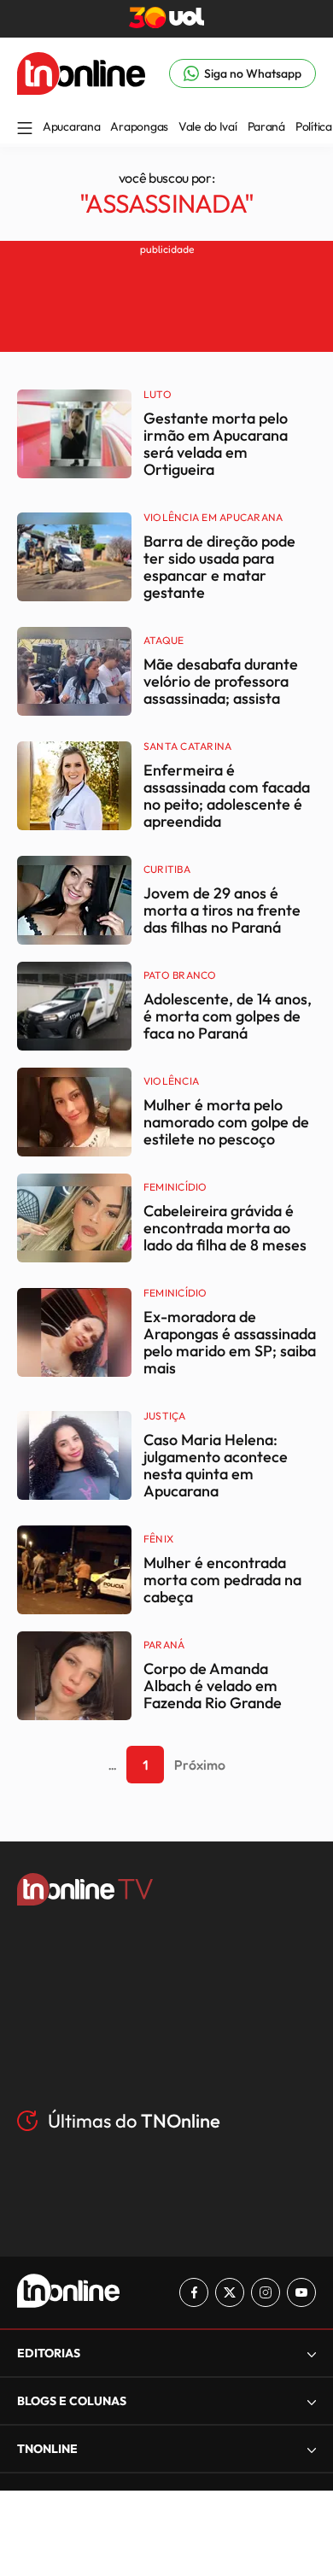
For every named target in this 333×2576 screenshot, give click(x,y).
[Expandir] (312, 2449)
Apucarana (71, 126)
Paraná (266, 126)
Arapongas (139, 126)
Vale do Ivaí (208, 126)
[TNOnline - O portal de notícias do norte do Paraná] (81, 90)
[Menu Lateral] (25, 129)
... (112, 1765)
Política (314, 126)
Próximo (200, 1765)
